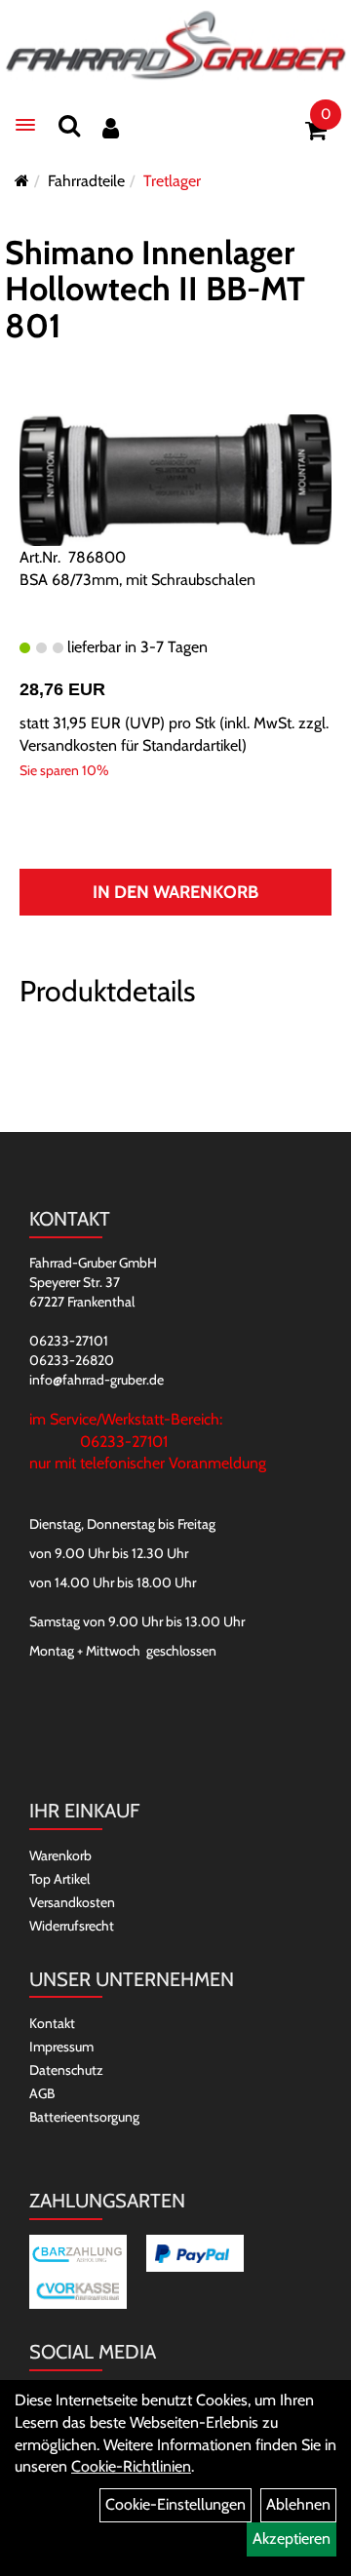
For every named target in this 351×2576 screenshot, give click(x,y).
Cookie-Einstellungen (175, 2504)
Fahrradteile (86, 181)
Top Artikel (59, 1879)
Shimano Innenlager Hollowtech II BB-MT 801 (155, 289)
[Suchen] (69, 125)
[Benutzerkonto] (111, 128)
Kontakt (52, 2023)
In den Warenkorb (175, 892)
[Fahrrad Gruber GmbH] (175, 46)
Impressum (61, 2047)
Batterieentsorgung (84, 2117)
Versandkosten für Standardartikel (131, 745)
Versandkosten (72, 1902)
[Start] (22, 181)
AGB (42, 2093)
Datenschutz (66, 2070)
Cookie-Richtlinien (131, 2466)
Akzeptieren (292, 2538)
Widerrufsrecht (72, 1926)
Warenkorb (60, 1855)
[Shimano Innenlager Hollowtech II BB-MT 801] (175, 479)
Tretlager (172, 181)
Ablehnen (298, 2504)
